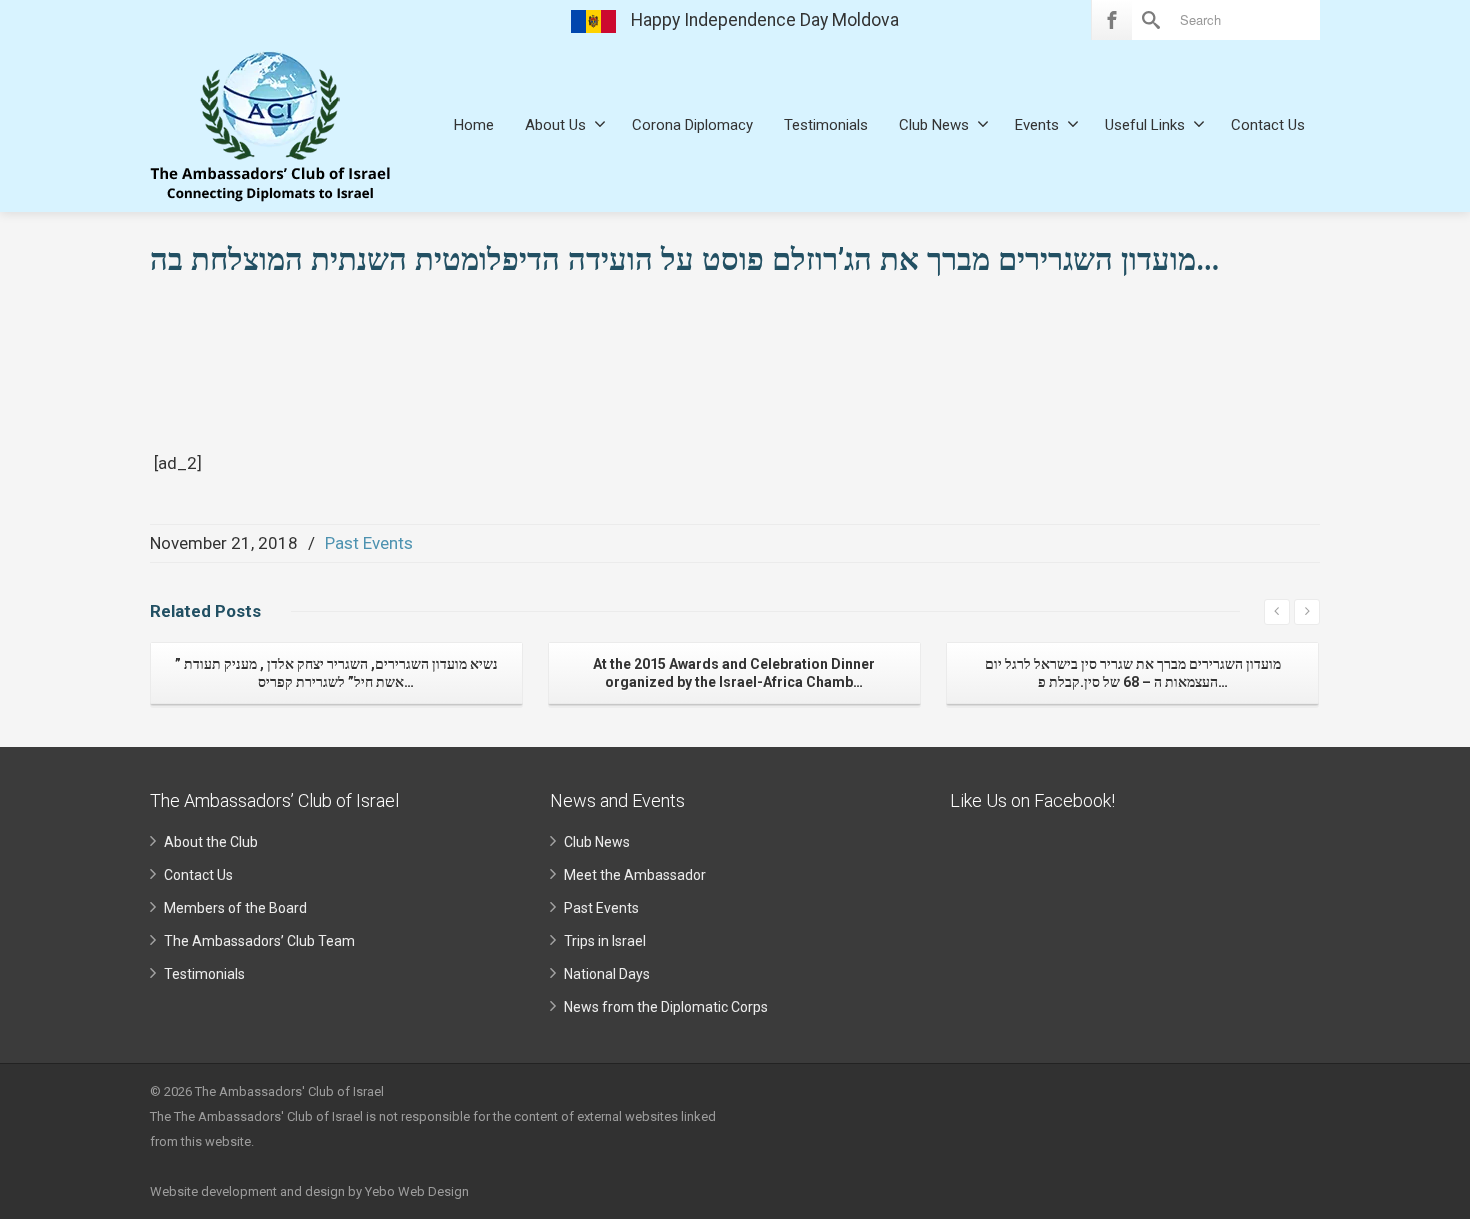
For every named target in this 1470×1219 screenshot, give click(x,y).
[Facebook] (1112, 20)
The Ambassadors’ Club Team (259, 941)
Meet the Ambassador (635, 875)
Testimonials (826, 125)
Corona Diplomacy (692, 125)
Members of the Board (235, 908)
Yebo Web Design (417, 1191)
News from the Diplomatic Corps (666, 1007)
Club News (934, 125)
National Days (607, 974)
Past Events (369, 543)
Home (474, 125)
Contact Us (1268, 125)
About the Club (211, 842)
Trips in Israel (605, 941)
